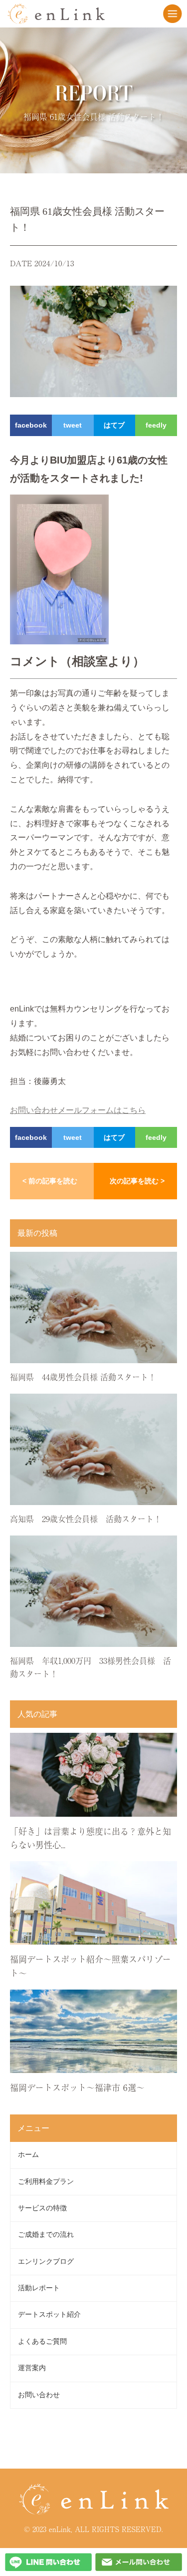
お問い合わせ (39, 2395)
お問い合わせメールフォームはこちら (78, 1110)
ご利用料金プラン (46, 2182)
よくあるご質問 (42, 2341)
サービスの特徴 (42, 2208)
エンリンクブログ (46, 2262)
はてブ (114, 425)
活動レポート (39, 2288)
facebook (31, 425)
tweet (73, 425)
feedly (156, 425)
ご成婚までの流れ (46, 2235)
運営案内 (32, 2368)
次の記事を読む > (137, 1181)
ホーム (28, 2155)
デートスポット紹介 (49, 2315)
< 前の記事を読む (50, 1181)
